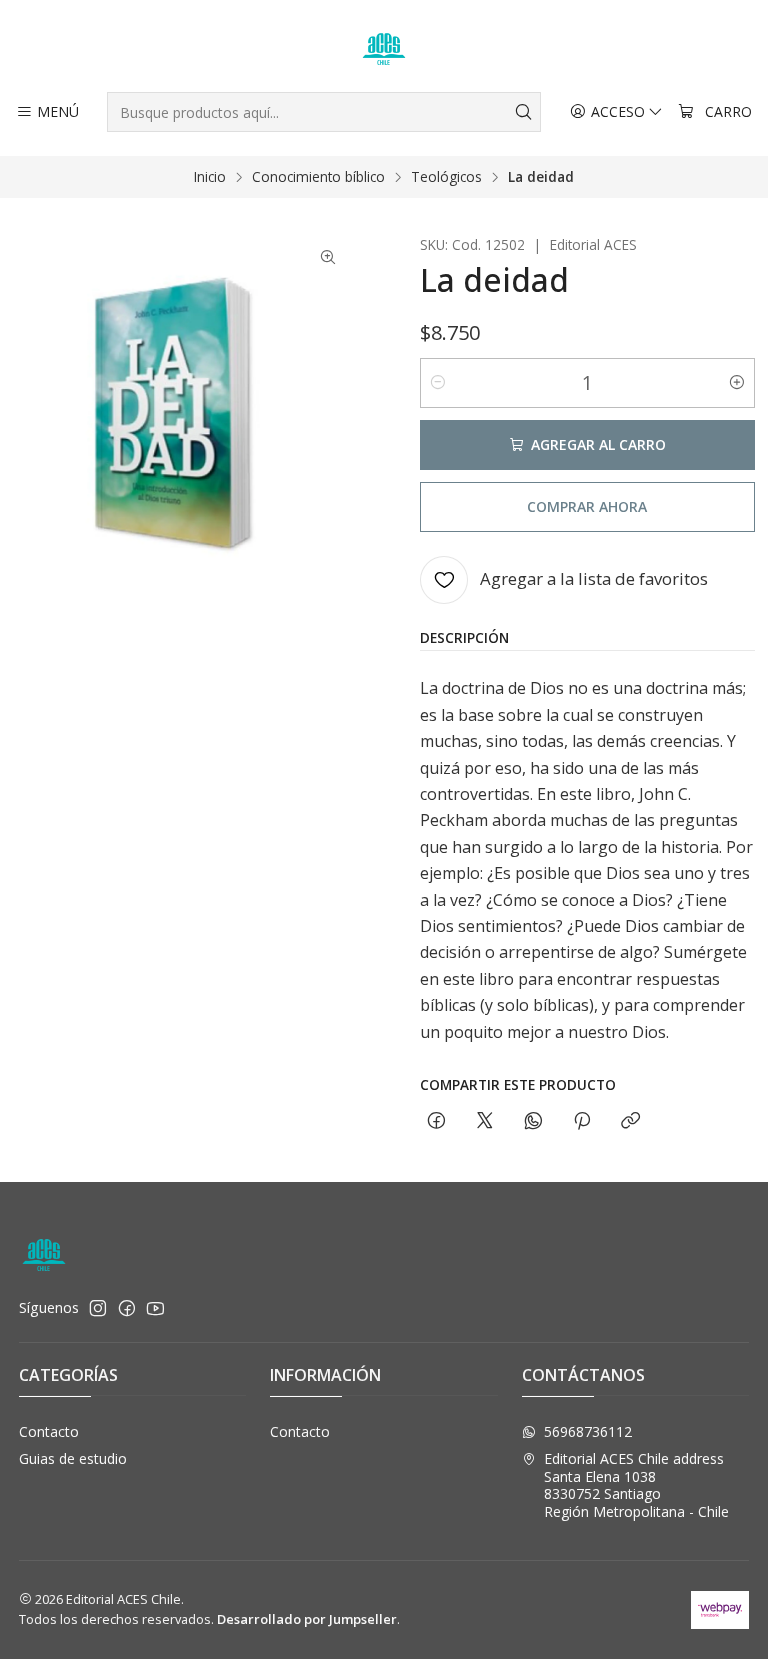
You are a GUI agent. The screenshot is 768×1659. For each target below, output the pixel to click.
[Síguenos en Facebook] (127, 1308)
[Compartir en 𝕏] (485, 1121)
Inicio (210, 177)
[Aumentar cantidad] (737, 383)
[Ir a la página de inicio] (384, 49)
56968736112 (588, 1431)
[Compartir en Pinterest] (582, 1121)
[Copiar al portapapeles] (630, 1121)
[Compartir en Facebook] (436, 1121)
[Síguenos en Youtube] (155, 1308)
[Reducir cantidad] (438, 383)
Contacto (49, 1431)
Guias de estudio (73, 1458)
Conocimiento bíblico (318, 177)
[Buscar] (524, 112)
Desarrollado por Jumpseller (307, 1619)
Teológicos (446, 177)
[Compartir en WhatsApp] (533, 1121)
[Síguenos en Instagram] (98, 1308)
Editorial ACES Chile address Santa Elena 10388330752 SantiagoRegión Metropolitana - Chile (636, 1485)
